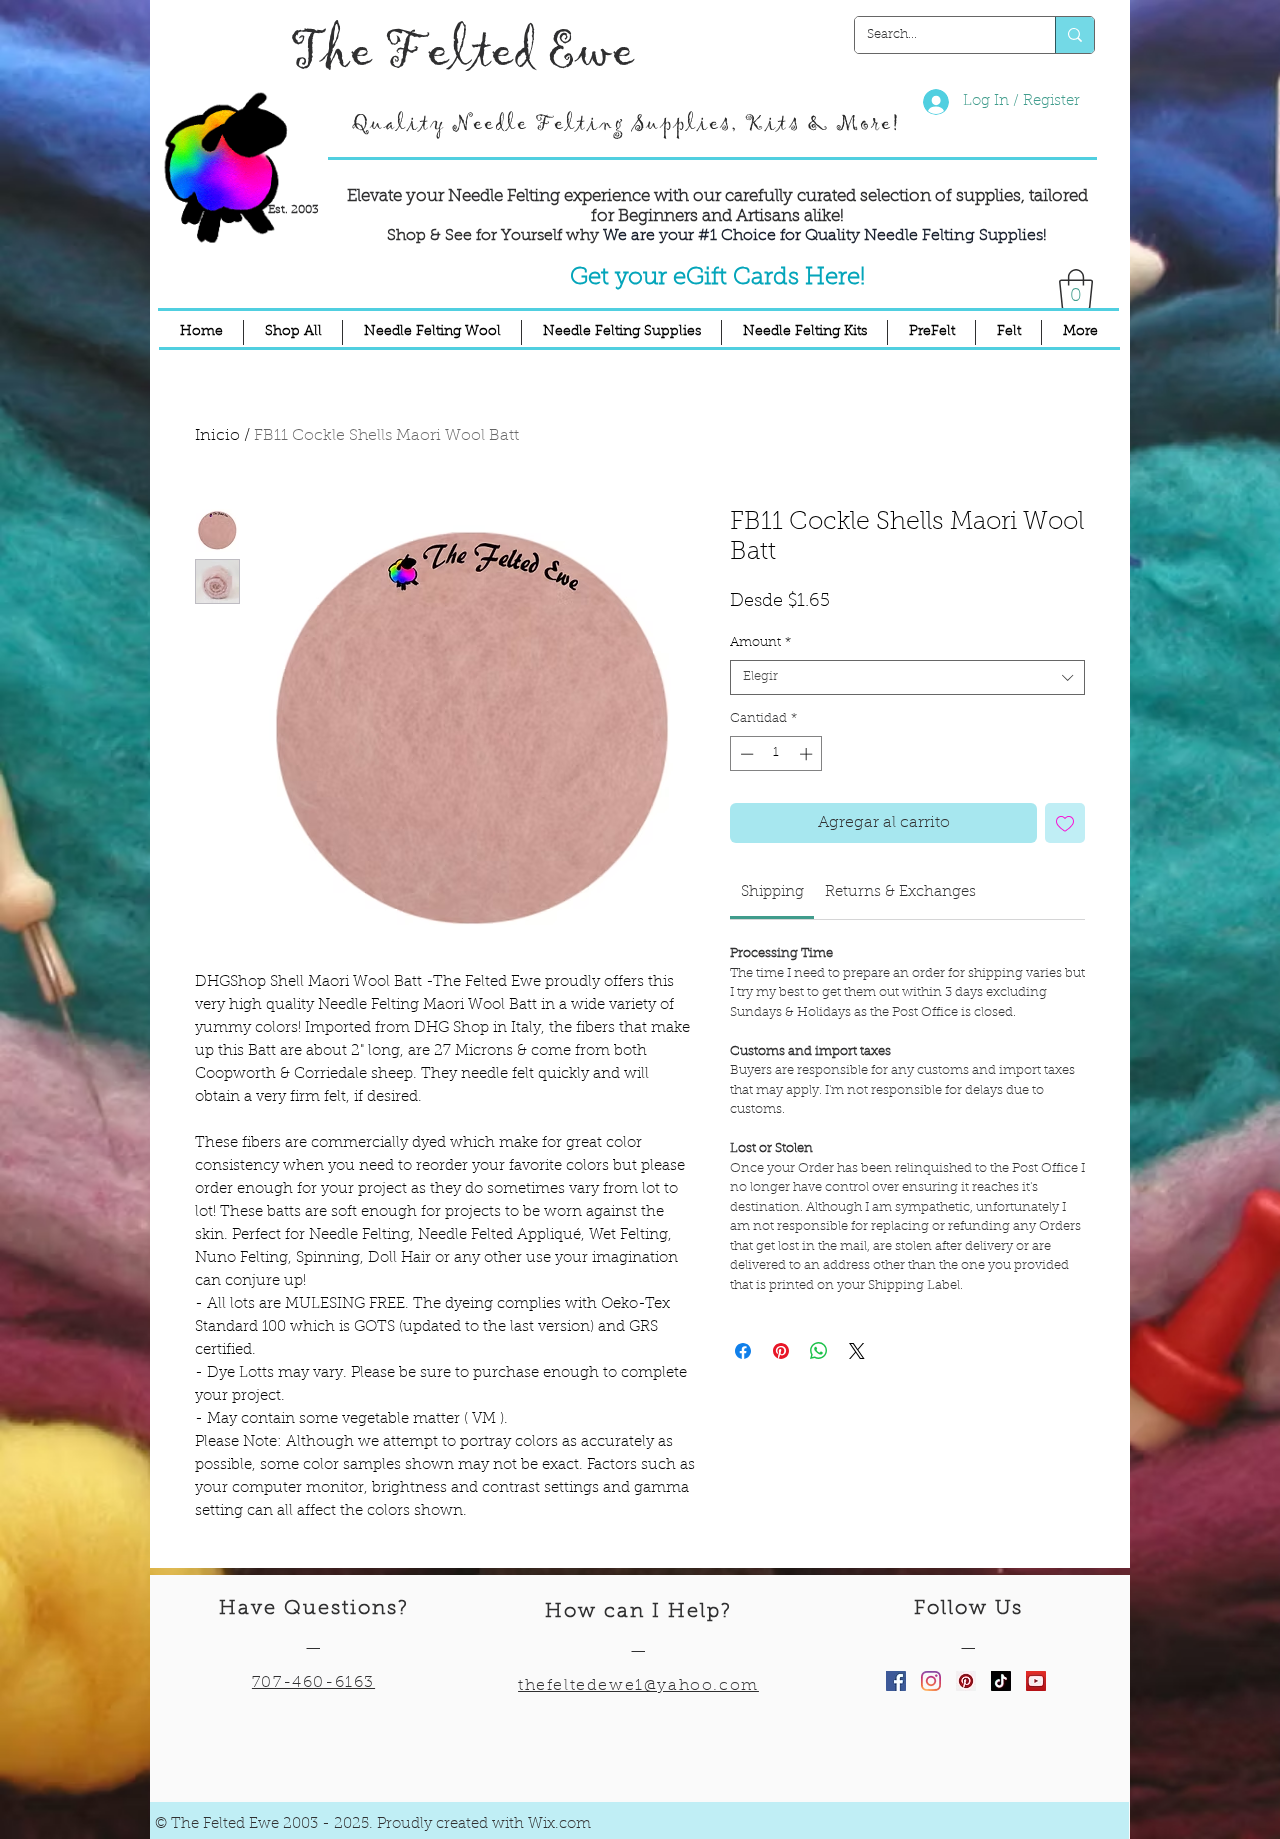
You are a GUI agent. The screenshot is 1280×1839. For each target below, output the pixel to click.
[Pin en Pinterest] (781, 1351)
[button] (1076, 289)
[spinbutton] (776, 754)
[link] (772, 892)
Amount (760, 642)
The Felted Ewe (462, 51)
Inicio (217, 436)
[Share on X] (857, 1351)
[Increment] (808, 754)
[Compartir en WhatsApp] (819, 1351)
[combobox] (907, 677)
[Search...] (1074, 35)
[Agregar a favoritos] (1065, 823)
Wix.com (559, 1824)
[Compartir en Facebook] (743, 1351)
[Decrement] (745, 754)
